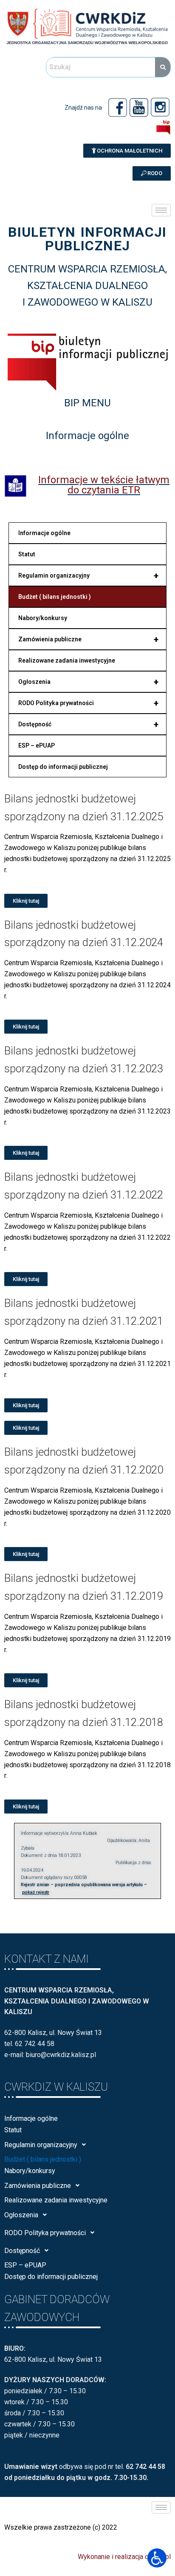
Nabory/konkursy (43, 618)
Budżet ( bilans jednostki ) (55, 597)
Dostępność (88, 724)
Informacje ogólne (44, 533)
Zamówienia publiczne (88, 639)
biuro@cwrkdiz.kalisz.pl (61, 2055)
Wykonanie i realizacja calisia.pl (124, 2557)
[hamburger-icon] (161, 210)
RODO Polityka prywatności (88, 703)
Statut (27, 554)
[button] (127, 151)
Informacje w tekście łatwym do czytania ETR (104, 485)
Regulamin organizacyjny (88, 575)
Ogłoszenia (88, 682)
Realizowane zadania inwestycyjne (67, 660)
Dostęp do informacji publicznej (63, 767)
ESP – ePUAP (37, 745)
